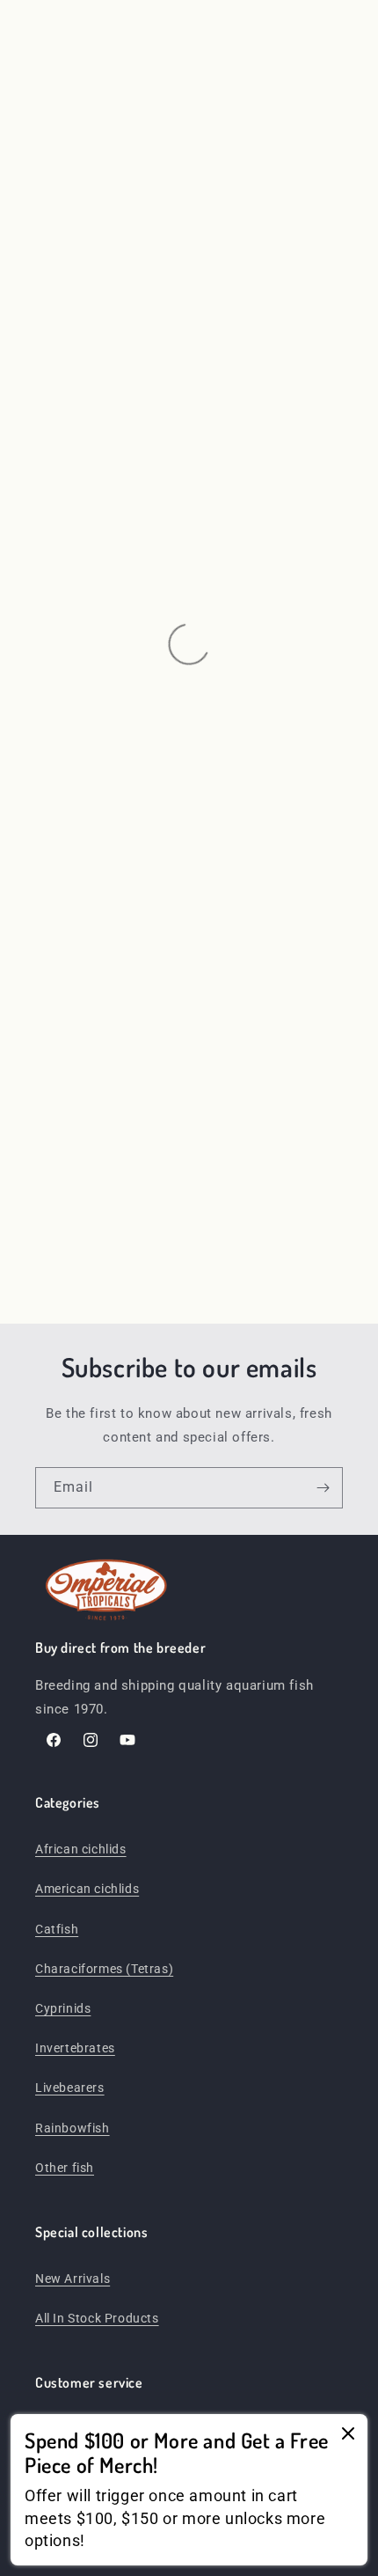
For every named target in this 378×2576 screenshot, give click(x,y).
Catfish (57, 1929)
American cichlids (87, 1889)
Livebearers (70, 2088)
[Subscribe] (323, 1488)
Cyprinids (63, 2008)
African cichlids (81, 1849)
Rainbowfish (73, 2128)
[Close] (348, 2435)
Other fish (65, 2168)
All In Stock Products (97, 2318)
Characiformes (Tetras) (104, 1969)
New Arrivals (73, 2279)
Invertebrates (75, 2048)
